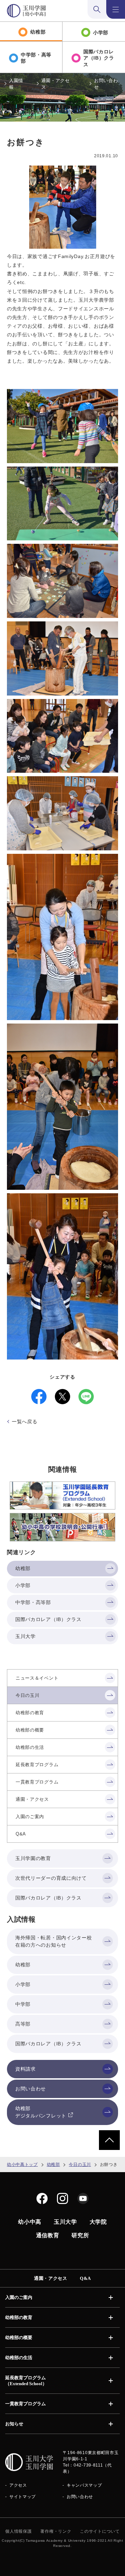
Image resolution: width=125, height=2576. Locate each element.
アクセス (18, 2485)
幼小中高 (30, 2222)
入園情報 (16, 84)
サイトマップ (23, 2497)
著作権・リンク (56, 2531)
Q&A (85, 2278)
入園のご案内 (19, 2297)
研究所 (80, 2235)
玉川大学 (65, 2222)
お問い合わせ (106, 84)
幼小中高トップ (22, 2165)
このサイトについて (100, 2531)
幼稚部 (53, 2165)
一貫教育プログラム (26, 2404)
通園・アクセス (56, 84)
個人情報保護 (18, 2531)
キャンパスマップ (84, 2485)
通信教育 (48, 2235)
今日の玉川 (80, 2165)
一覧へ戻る (25, 1422)
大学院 (98, 2222)
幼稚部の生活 (19, 2358)
